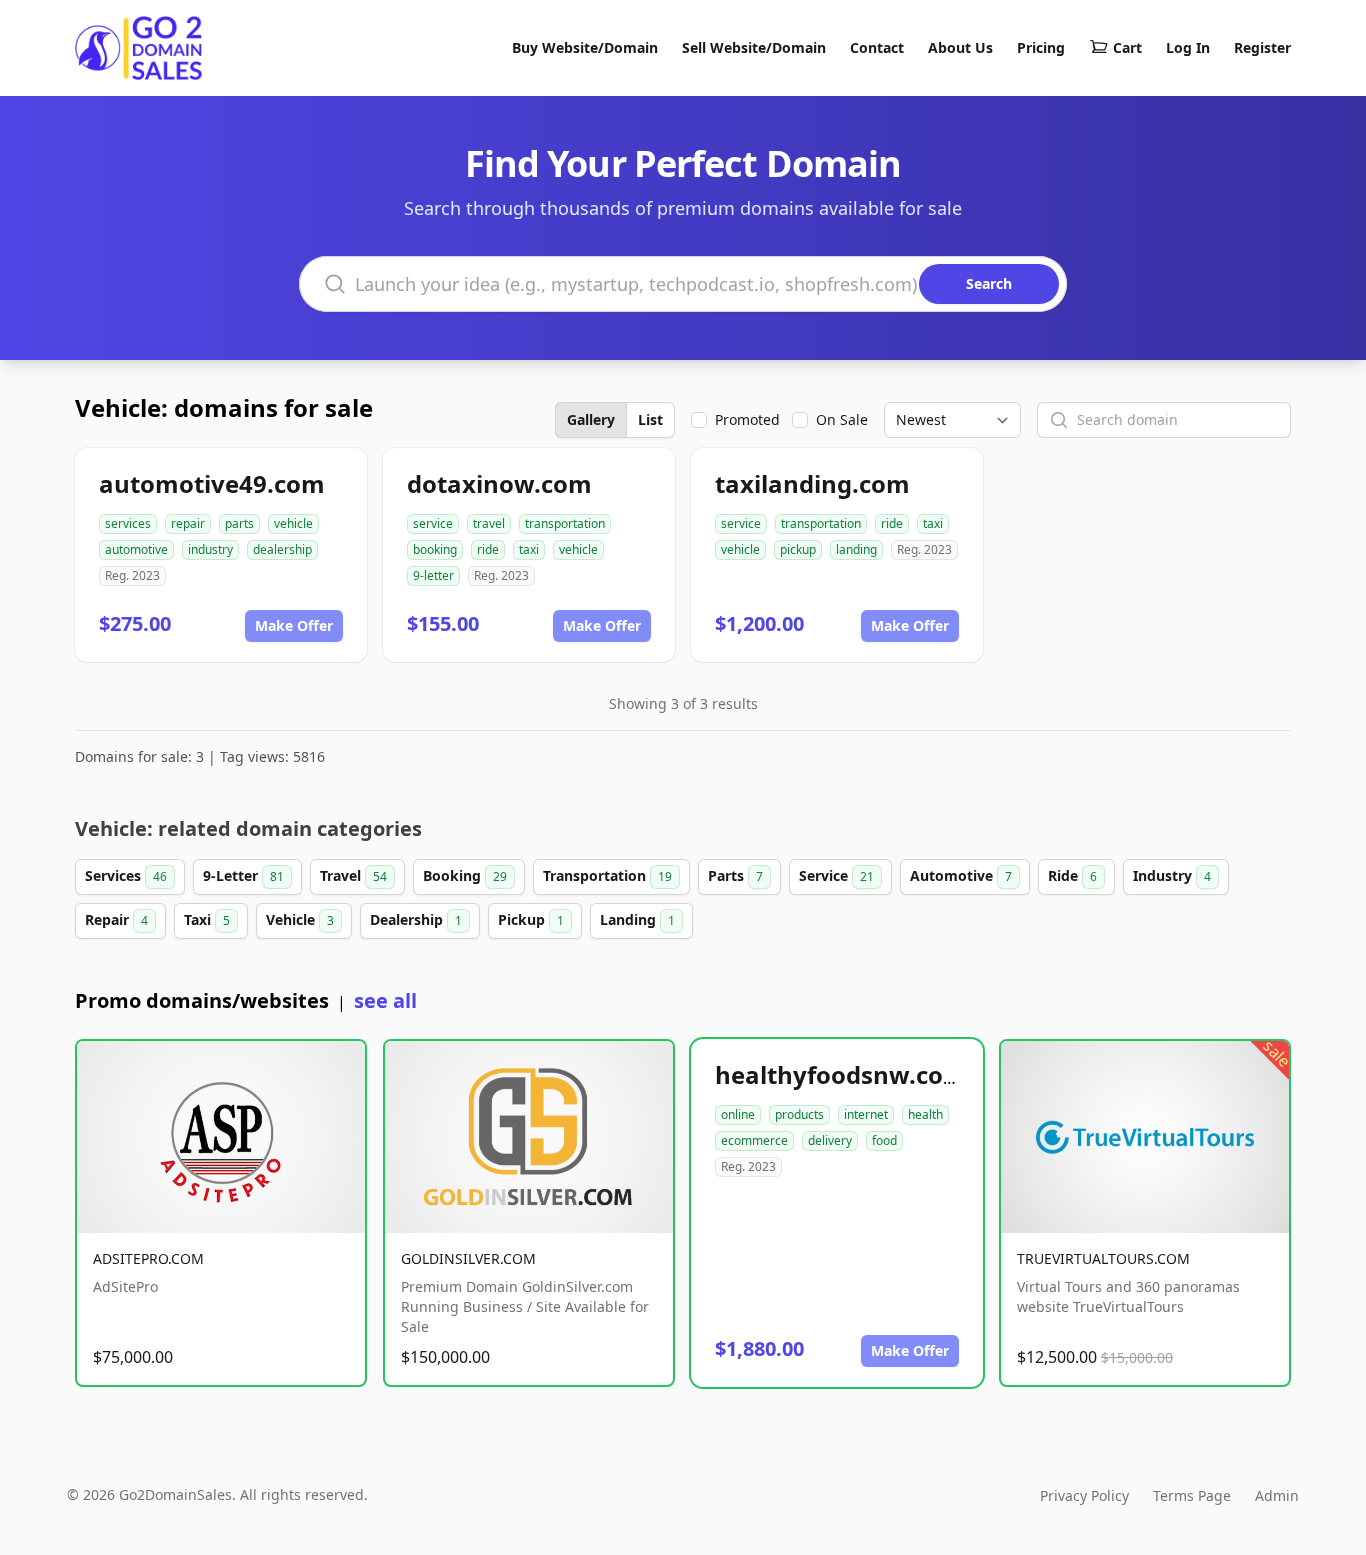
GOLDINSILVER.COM (468, 1258)
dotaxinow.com (499, 483)
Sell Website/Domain (754, 47)
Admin (1277, 1495)
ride (488, 549)
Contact (877, 47)
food (884, 1140)
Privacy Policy (1084, 1495)
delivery (830, 1140)
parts (239, 523)
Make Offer (294, 625)
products (799, 1114)
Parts (735, 875)
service (433, 523)
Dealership (416, 919)
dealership (282, 549)
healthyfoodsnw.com (841, 1074)
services (128, 523)
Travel (353, 875)
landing (856, 549)
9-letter (433, 575)
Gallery (591, 419)
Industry (1172, 875)
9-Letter (243, 875)
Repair (116, 919)
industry (210, 549)
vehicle (293, 523)
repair (188, 523)
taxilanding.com (812, 483)
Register (1262, 47)
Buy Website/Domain (585, 47)
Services (126, 875)
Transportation (607, 875)
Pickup (531, 919)
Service (836, 875)
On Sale (842, 419)
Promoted (747, 419)
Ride (1072, 875)
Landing (637, 919)
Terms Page (1192, 1495)
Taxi (207, 919)
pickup (798, 549)
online (738, 1114)
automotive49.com (212, 483)
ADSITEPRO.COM (148, 1258)
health (925, 1114)
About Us (960, 47)
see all (385, 1000)
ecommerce (754, 1140)
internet (866, 1114)
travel (489, 523)
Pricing (1041, 47)
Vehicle (300, 919)
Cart (1127, 47)
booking (435, 549)
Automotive (961, 875)
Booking (465, 875)
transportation (565, 523)
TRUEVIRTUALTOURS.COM (1103, 1258)
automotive (136, 549)
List (650, 419)
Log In (1188, 47)
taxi (529, 549)
